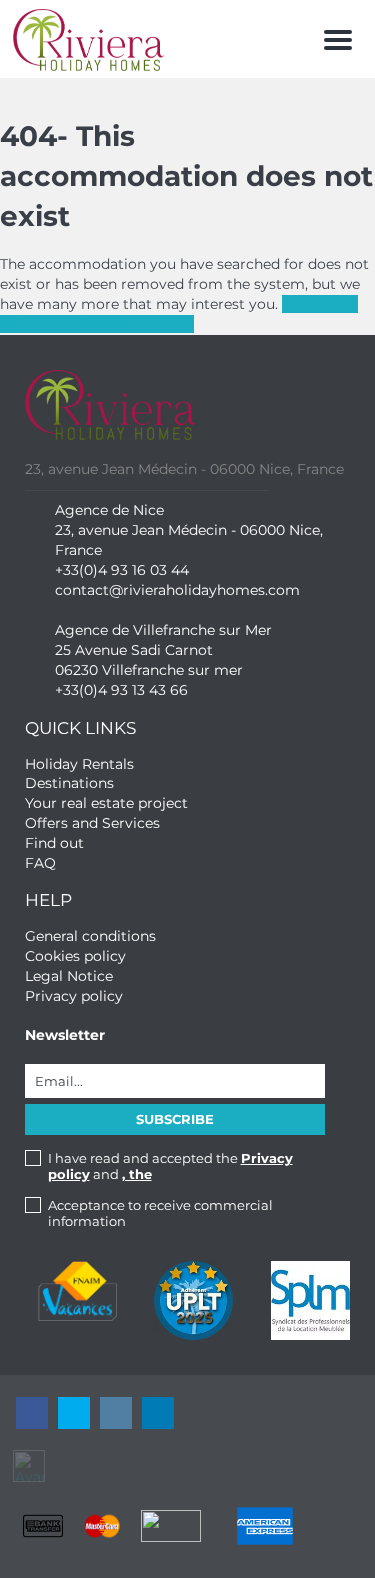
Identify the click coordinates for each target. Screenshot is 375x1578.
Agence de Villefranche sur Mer (163, 630)
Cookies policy (75, 956)
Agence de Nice (109, 510)
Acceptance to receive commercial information (160, 1213)
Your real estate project (106, 803)
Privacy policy (74, 996)
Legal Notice (69, 976)
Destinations (69, 783)
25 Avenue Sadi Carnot (134, 650)
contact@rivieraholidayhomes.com (177, 590)
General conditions (90, 936)
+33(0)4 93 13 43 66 (121, 690)
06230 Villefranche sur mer (149, 670)
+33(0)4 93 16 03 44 (122, 570)
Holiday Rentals (79, 764)
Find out (54, 843)
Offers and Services (92, 823)
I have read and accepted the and (170, 1166)
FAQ (40, 863)
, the (137, 1174)
